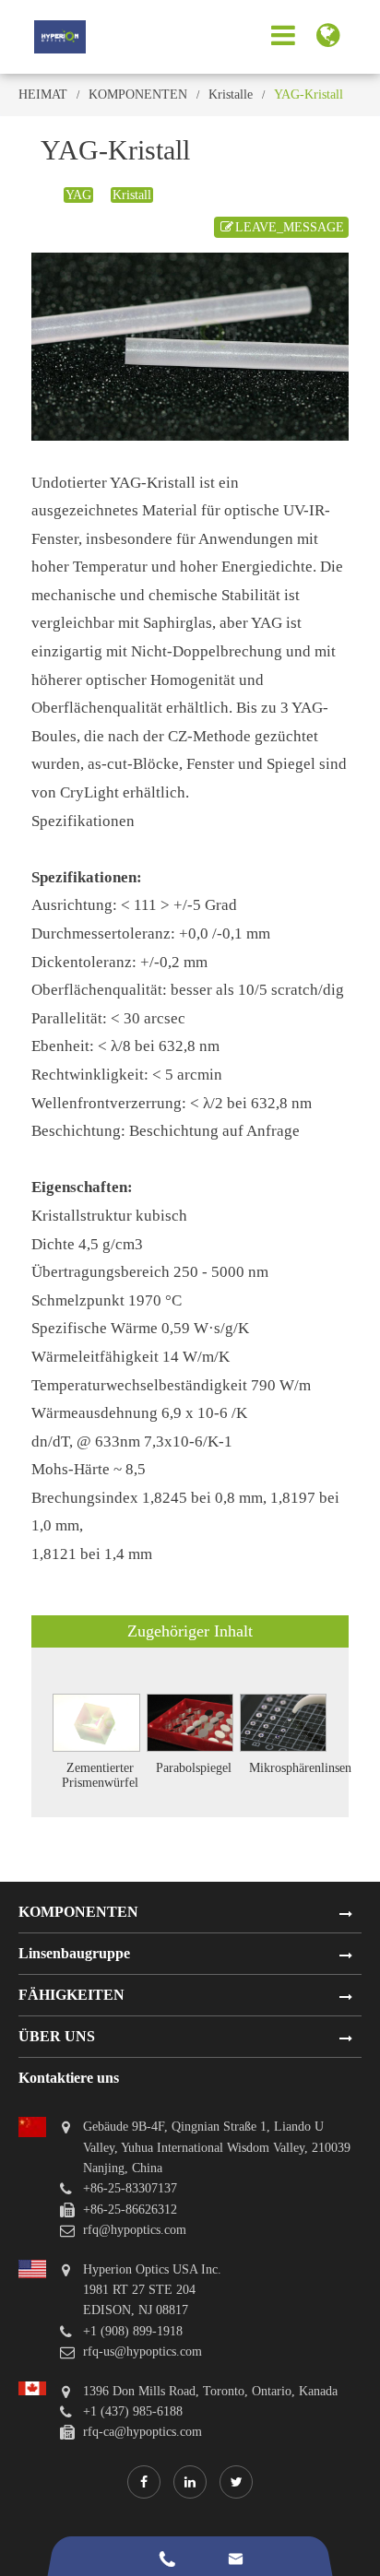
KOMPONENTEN (138, 95)
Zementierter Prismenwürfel (100, 1775)
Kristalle (231, 95)
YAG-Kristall (309, 95)
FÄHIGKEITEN (71, 1995)
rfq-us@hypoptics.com (142, 2351)
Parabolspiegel (194, 1768)
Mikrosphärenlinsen (300, 1768)
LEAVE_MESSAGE (290, 227)
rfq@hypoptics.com (135, 2230)
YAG (78, 195)
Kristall (132, 195)
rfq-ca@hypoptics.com (142, 2432)
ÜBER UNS (57, 2036)
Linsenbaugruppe (74, 1953)
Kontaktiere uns (69, 2078)
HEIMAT (43, 95)
